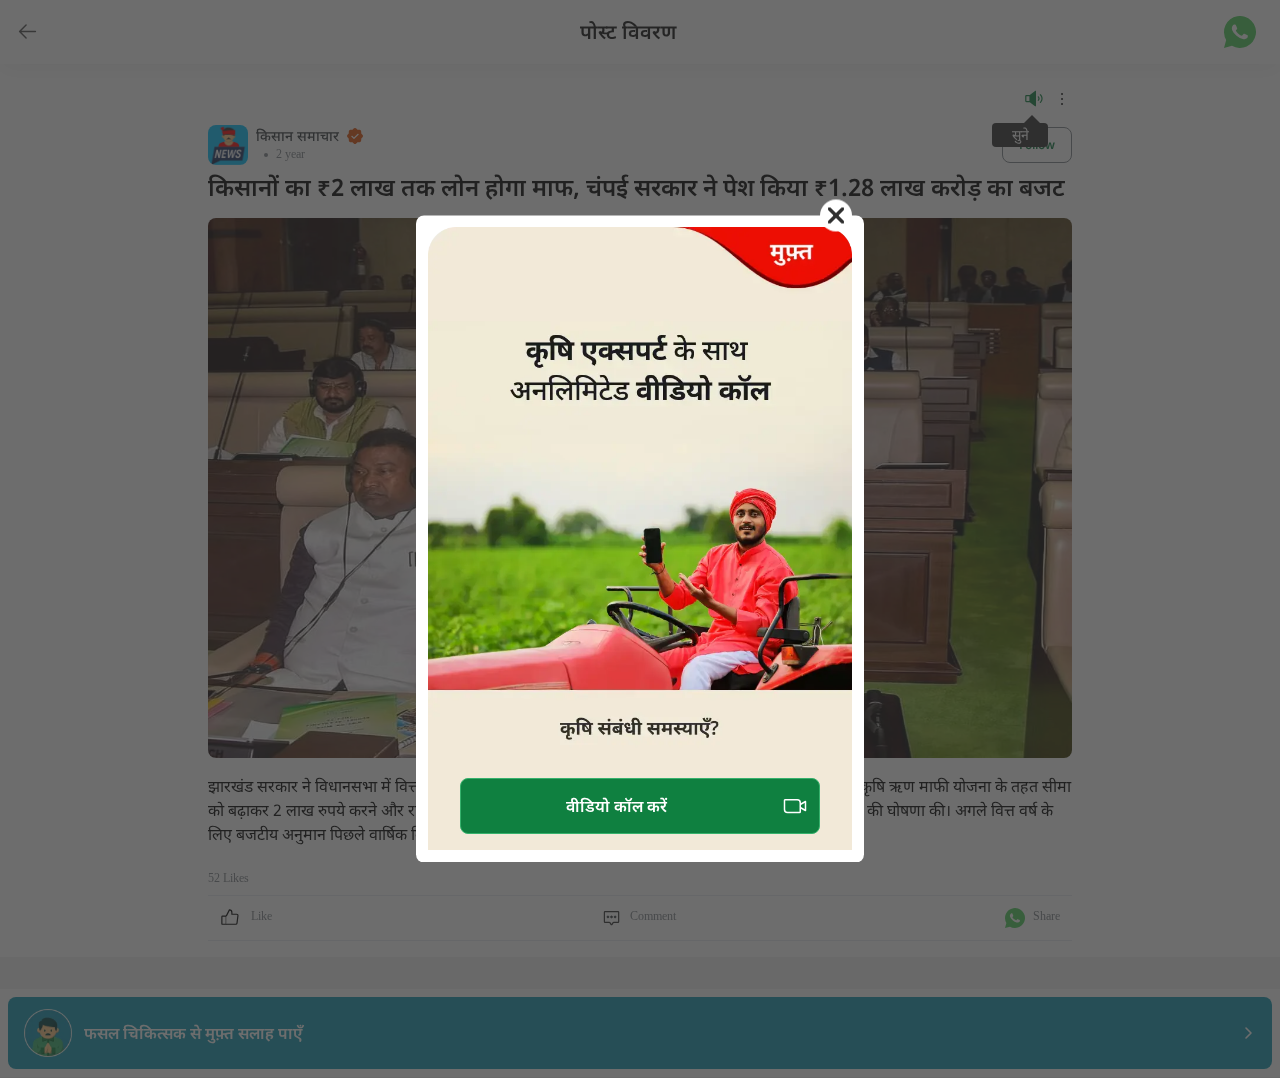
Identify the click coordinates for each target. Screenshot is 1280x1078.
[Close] (836, 215)
